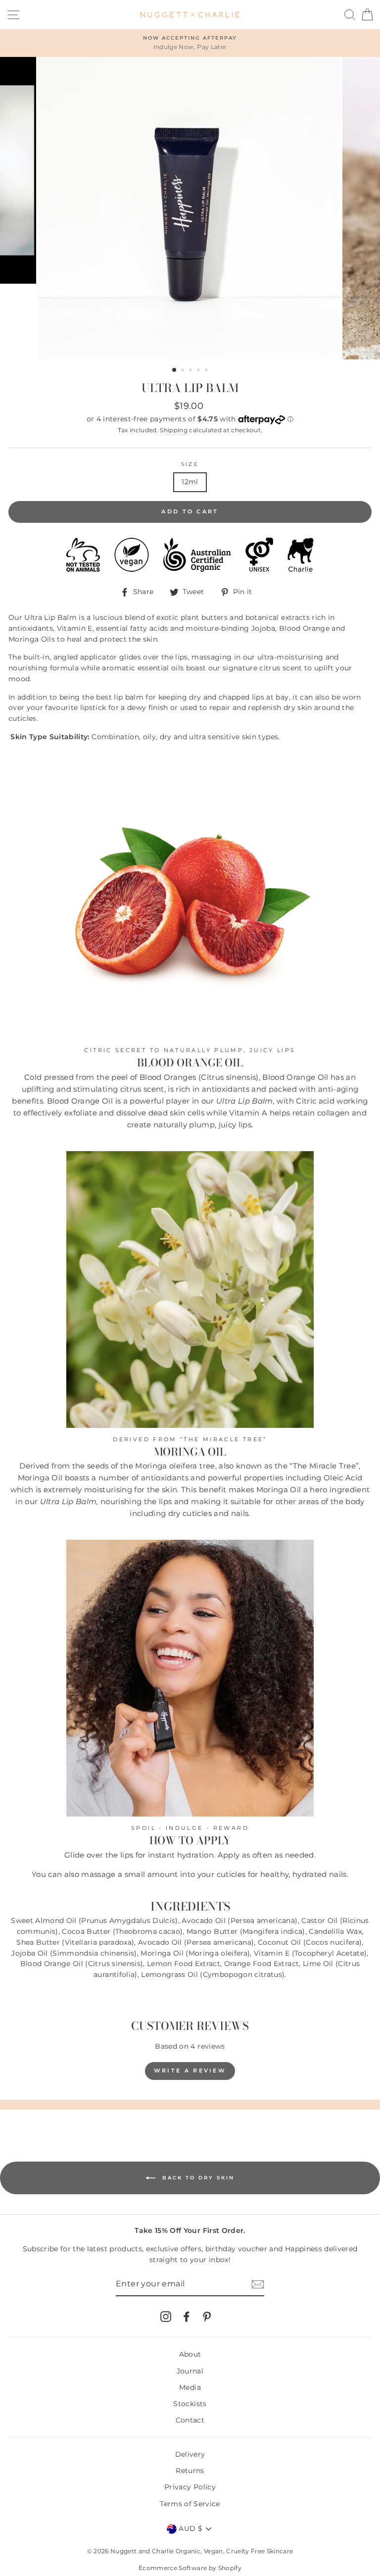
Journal (190, 2371)
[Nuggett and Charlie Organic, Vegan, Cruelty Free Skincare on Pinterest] (207, 2317)
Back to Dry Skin (197, 2177)
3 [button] (191, 371)
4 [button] (199, 371)
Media (190, 2387)
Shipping (174, 430)
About (190, 2354)
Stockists (190, 2404)
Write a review (190, 2071)
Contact (190, 2420)
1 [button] (175, 370)
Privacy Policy (190, 2487)
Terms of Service (190, 2504)
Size (190, 464)
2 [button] (184, 371)
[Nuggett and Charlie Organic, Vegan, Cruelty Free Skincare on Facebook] (187, 2317)
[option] (190, 43)
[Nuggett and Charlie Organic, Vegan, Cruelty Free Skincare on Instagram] (166, 2317)
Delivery (190, 2454)
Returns (190, 2471)
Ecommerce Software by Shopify (190, 2568)
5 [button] (207, 371)
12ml (190, 482)
